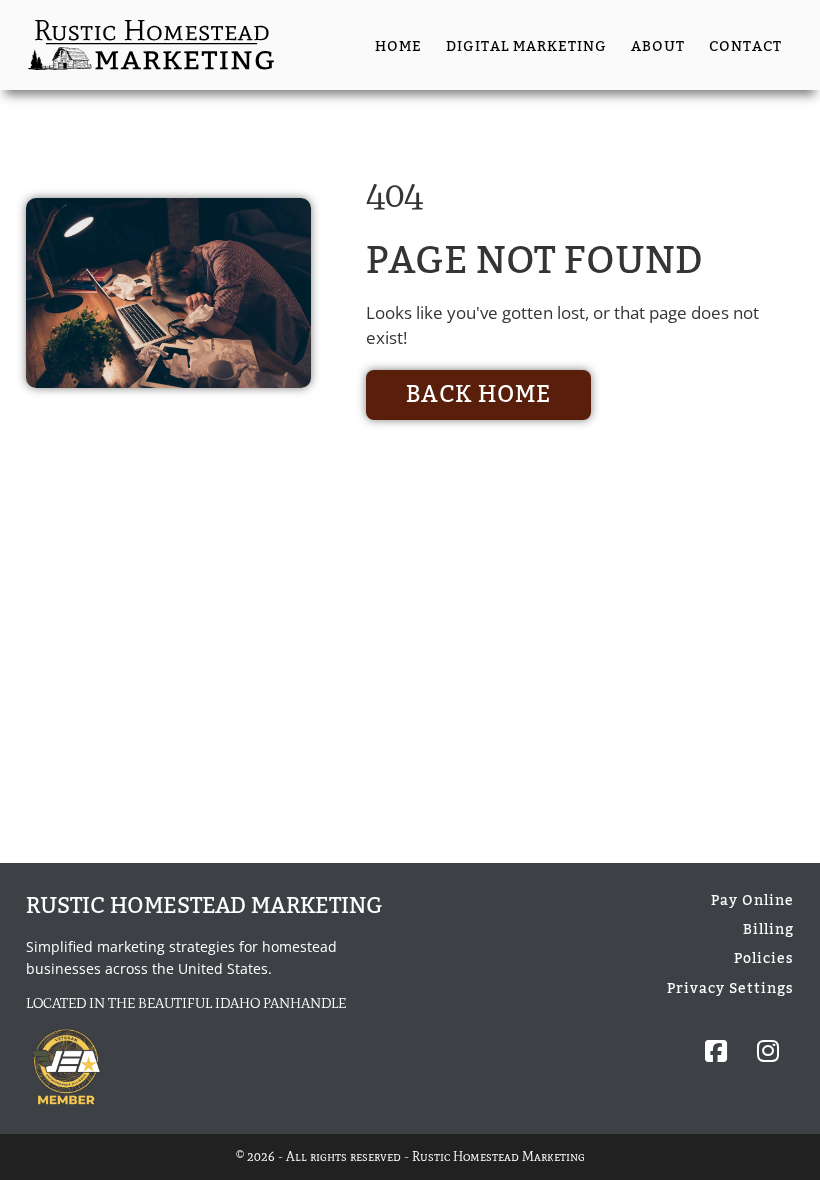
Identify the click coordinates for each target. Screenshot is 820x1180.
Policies (764, 958)
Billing (768, 929)
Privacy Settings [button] (730, 988)
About (658, 46)
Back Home (478, 395)
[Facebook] (716, 1052)
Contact (745, 46)
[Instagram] (768, 1052)
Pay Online (752, 900)
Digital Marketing (526, 46)
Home (398, 46)
